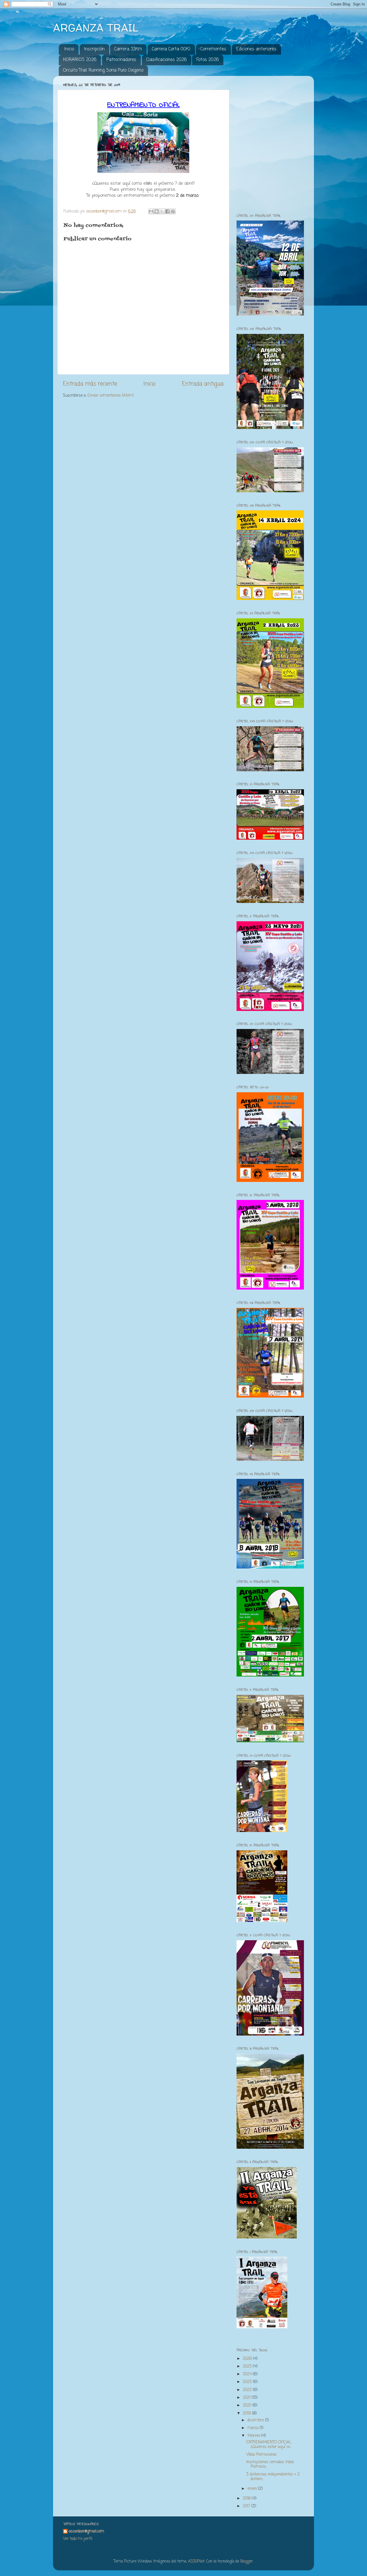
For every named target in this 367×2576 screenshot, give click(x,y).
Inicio (69, 49)
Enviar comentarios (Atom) (111, 396)
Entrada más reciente (90, 384)
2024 (248, 2374)
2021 (247, 2398)
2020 (248, 2405)
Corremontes (213, 49)
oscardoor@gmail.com (86, 2532)
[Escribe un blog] (157, 211)
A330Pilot (196, 2562)
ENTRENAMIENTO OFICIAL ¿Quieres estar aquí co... (269, 2445)
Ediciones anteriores (256, 49)
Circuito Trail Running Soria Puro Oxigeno (103, 70)
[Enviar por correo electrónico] (151, 211)
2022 (248, 2390)
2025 (248, 2367)
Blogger (247, 2562)
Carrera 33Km (128, 49)
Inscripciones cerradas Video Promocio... (270, 2464)
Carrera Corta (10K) (171, 49)
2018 (247, 2499)
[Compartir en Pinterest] (173, 211)
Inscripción (94, 49)
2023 (248, 2382)
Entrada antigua (203, 384)
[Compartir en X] (162, 211)
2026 (248, 2359)
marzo (254, 2428)
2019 (247, 2413)
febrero (254, 2436)
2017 (247, 2506)
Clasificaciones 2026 (166, 60)
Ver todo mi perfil (78, 2539)
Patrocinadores (121, 60)
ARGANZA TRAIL (96, 28)
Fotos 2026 (208, 60)
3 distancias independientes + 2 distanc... (273, 2477)
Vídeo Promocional (261, 2455)
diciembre (256, 2420)
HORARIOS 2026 (80, 60)
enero (253, 2489)
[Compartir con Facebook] (167, 211)
